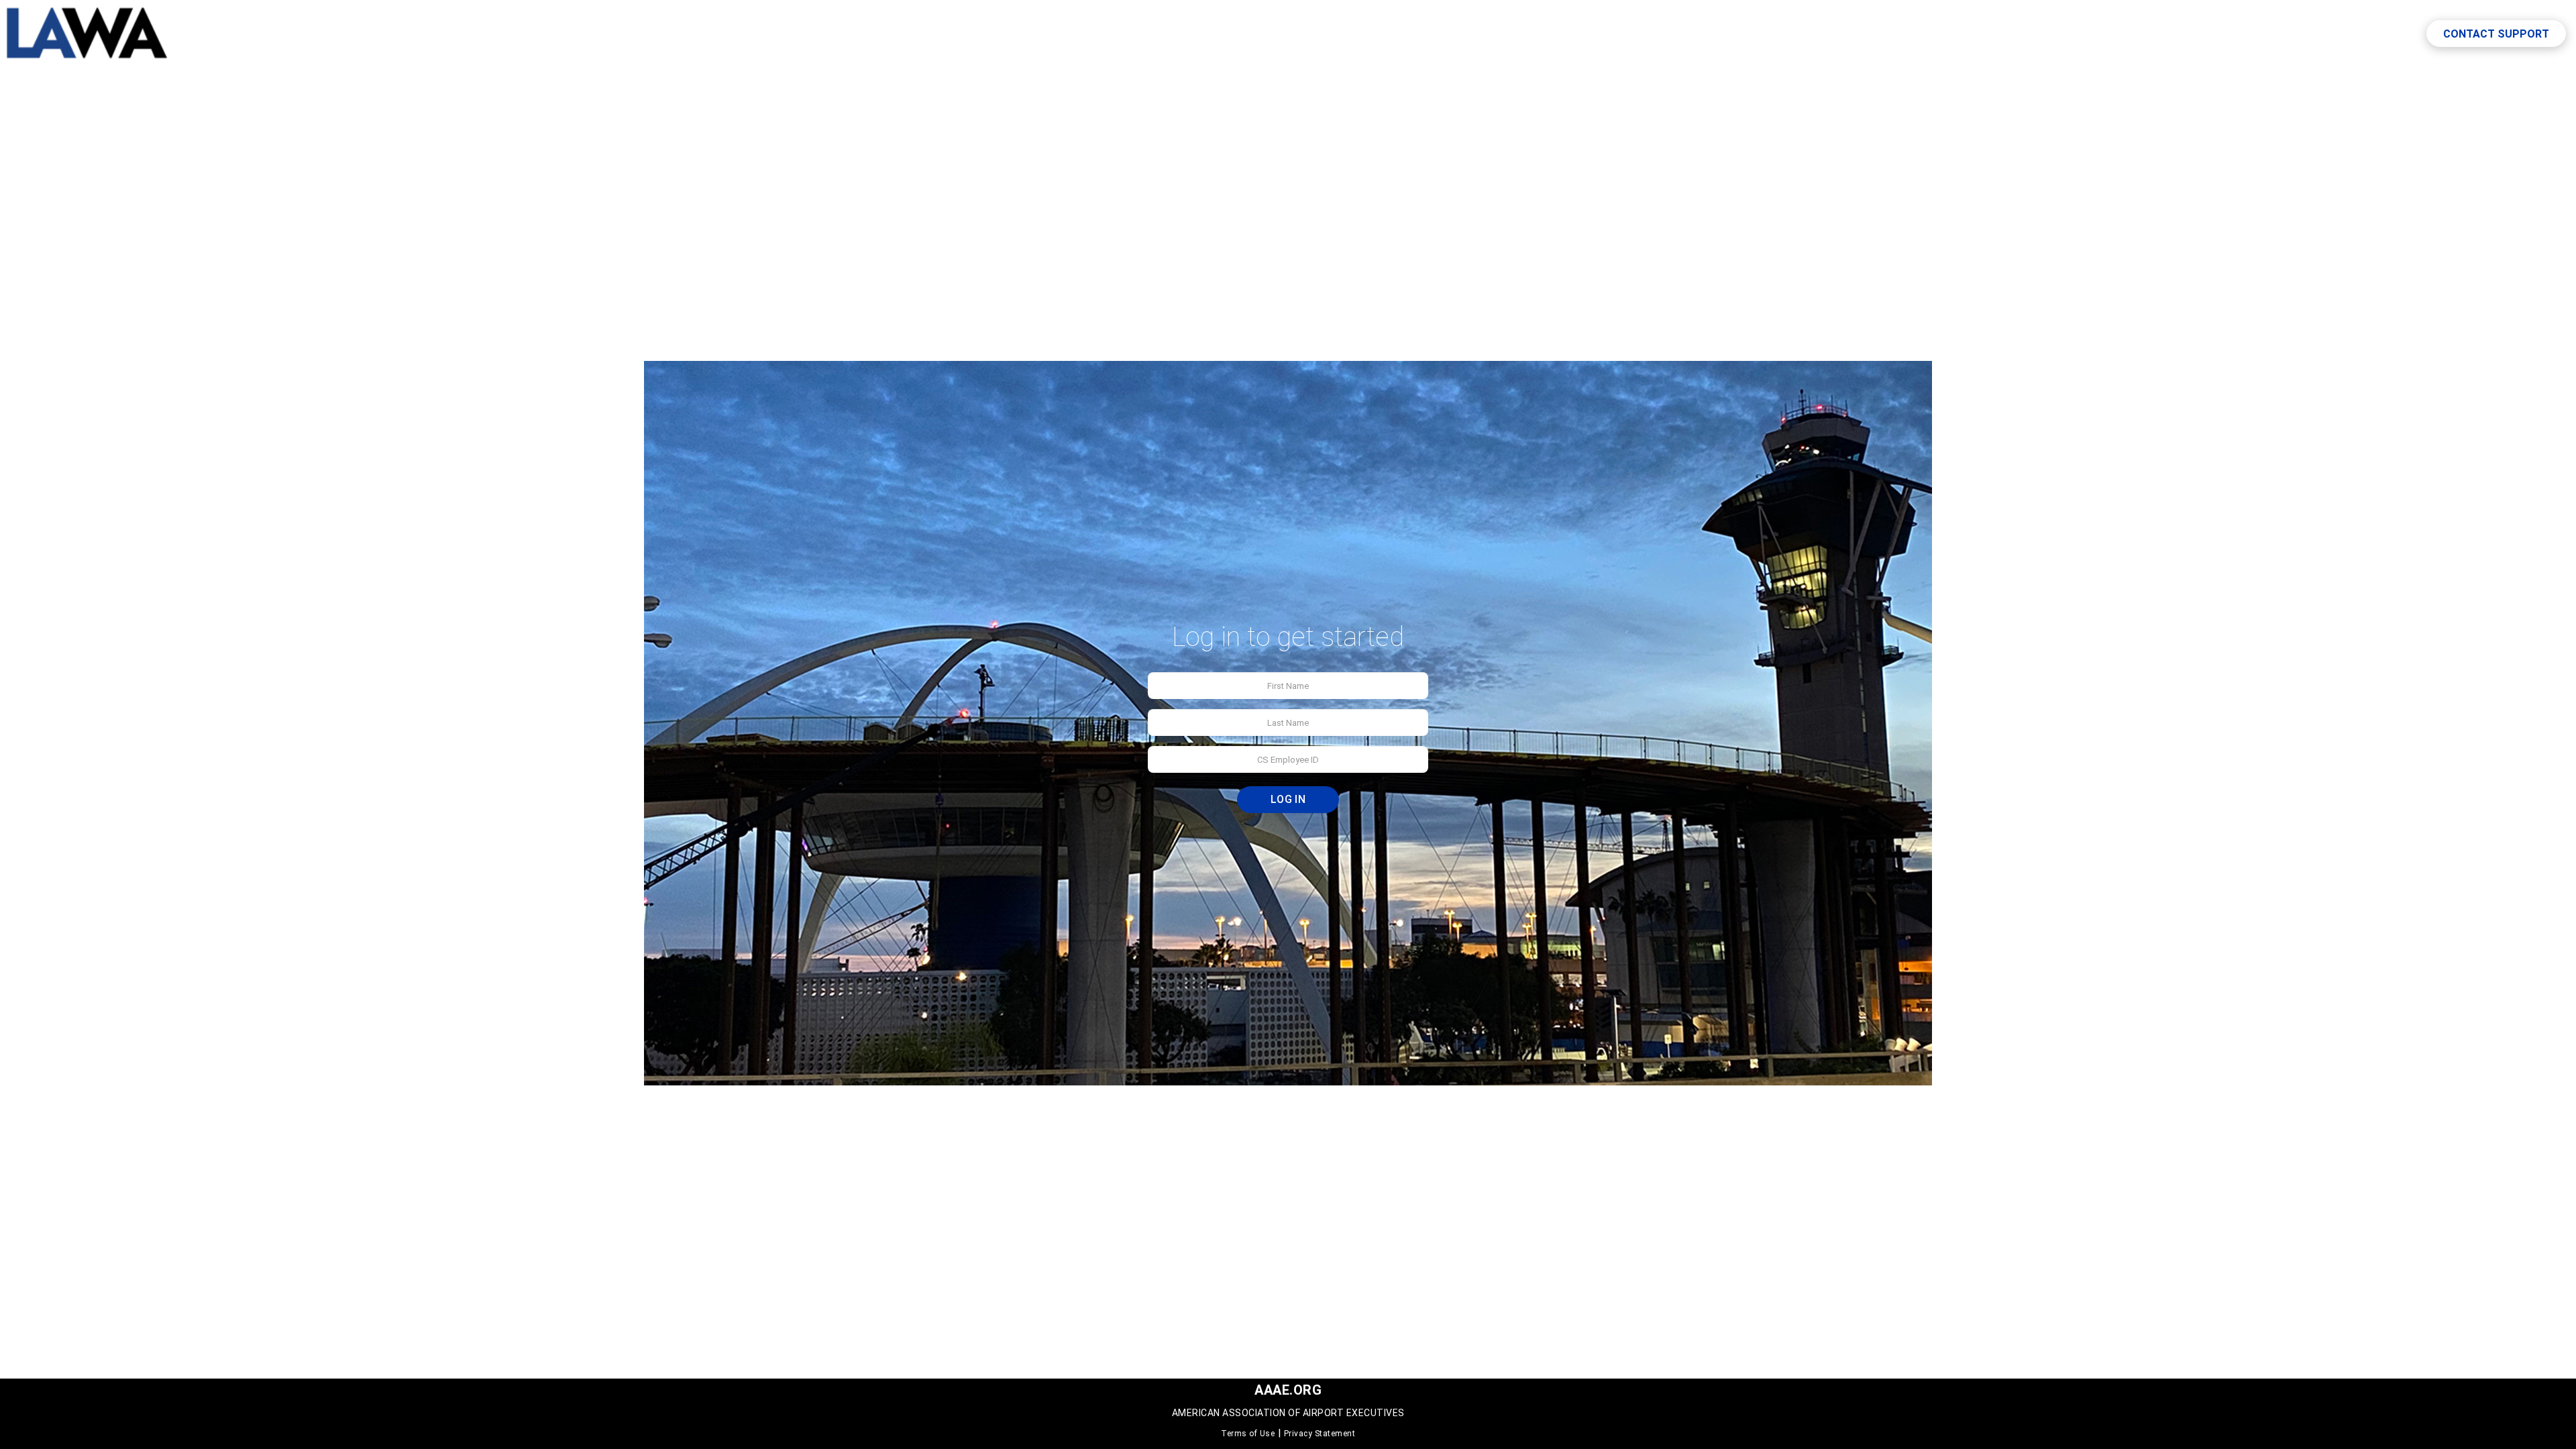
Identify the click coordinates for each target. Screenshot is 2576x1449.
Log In (1288, 799)
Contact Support (2496, 34)
